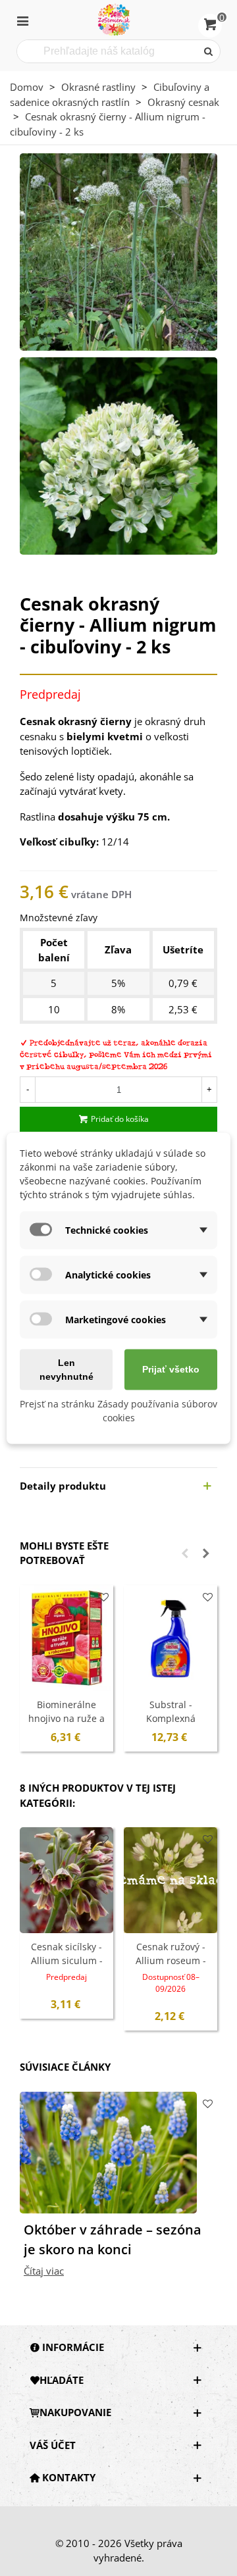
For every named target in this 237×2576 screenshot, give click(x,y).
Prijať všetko (171, 1369)
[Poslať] (209, 51)
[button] (185, 1553)
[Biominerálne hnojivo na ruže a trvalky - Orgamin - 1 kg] (66, 1638)
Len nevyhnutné (66, 1369)
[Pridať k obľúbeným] (104, 1597)
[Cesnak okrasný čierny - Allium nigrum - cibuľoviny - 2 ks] (118, 251)
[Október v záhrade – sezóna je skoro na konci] (108, 2151)
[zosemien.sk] (114, 20)
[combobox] (108, 51)
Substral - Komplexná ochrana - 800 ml (171, 1718)
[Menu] (22, 20)
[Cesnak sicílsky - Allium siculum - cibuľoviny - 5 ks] (66, 1880)
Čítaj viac (44, 2271)
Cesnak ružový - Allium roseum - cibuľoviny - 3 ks (171, 1960)
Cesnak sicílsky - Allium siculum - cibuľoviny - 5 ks (67, 1960)
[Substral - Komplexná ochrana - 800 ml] (171, 1638)
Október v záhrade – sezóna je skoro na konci (113, 2239)
